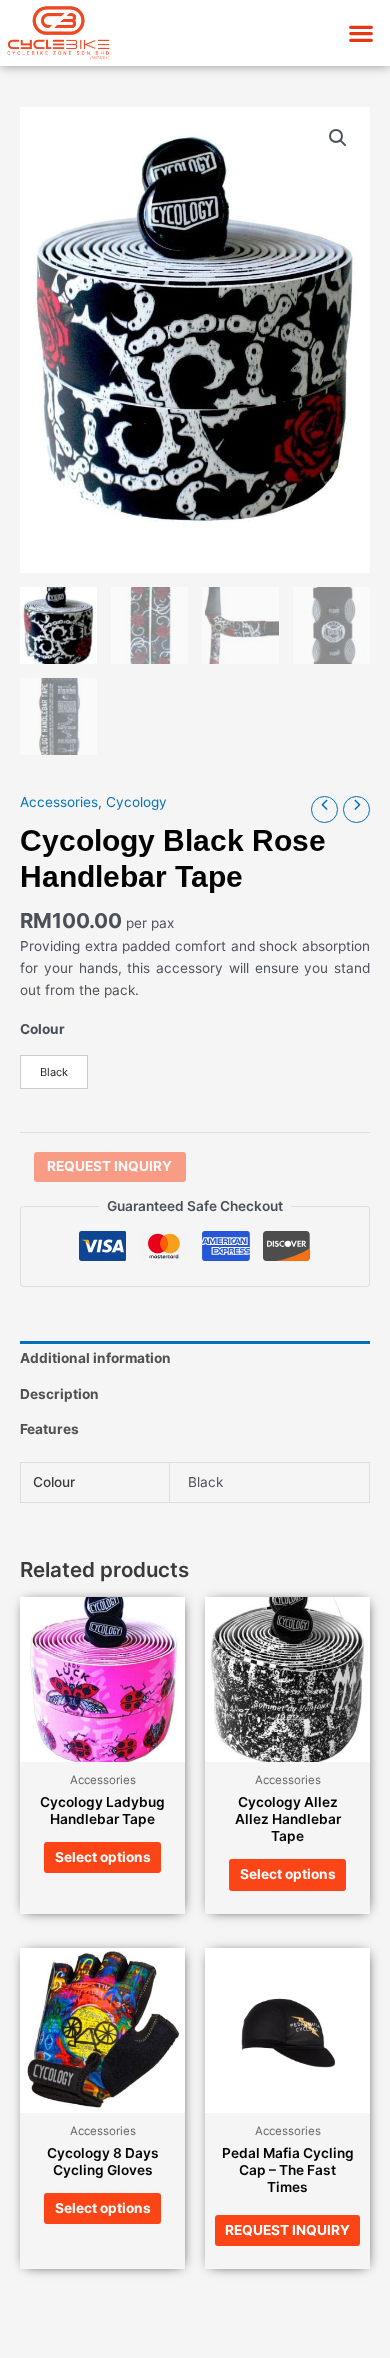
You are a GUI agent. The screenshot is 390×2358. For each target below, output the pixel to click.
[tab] (195, 1359)
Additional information (95, 1358)
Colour (42, 1029)
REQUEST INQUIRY (109, 1166)
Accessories (59, 802)
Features (49, 1429)
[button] (360, 32)
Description (59, 1394)
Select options (103, 1857)
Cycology (136, 802)
